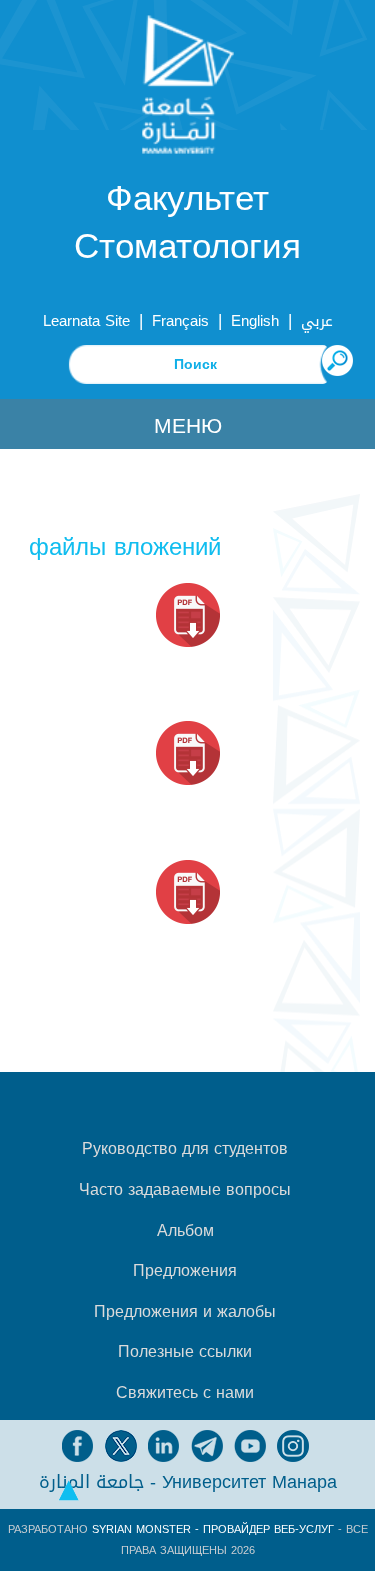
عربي (317, 321)
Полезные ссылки (185, 1352)
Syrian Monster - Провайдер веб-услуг (213, 1529)
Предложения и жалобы (185, 1312)
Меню (188, 426)
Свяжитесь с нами (185, 1393)
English (255, 321)
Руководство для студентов (185, 1149)
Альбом (185, 1231)
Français (180, 321)
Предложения (185, 1271)
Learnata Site (86, 321)
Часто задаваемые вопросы (185, 1190)
